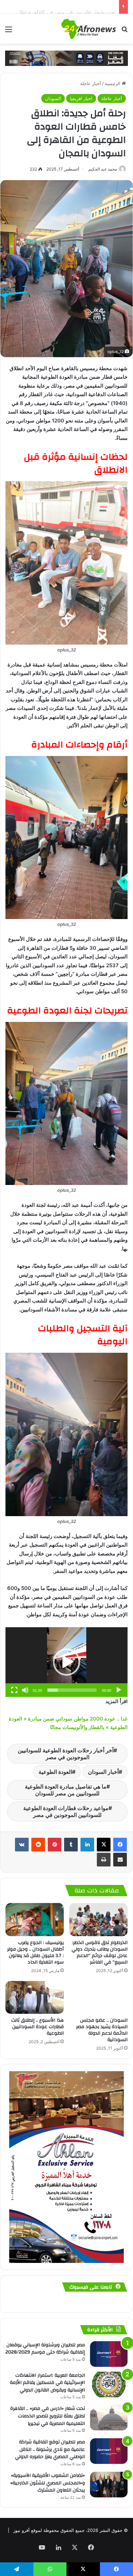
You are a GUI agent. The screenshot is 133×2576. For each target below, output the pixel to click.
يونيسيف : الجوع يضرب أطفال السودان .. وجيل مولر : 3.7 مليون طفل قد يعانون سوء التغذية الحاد (35, 1952)
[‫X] (104, 1845)
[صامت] (25, 1690)
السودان (53, 98)
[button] (66, 1662)
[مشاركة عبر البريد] (120, 1860)
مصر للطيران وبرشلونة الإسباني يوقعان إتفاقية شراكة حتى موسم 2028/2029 (45, 2349)
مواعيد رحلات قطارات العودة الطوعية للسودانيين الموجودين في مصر (66, 1811)
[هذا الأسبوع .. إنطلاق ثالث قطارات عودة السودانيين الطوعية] (35, 1997)
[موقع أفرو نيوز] (89, 29)
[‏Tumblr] (71, 1845)
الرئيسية (113, 83)
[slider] (72, 1690)
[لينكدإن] (87, 1845)
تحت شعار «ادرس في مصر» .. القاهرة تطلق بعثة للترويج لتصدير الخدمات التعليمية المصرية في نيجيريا (48, 2416)
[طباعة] (104, 1860)
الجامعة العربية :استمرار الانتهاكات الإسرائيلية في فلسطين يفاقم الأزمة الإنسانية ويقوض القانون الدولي (47, 2383)
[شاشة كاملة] (14, 1690)
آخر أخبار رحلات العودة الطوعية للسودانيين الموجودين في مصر (66, 1754)
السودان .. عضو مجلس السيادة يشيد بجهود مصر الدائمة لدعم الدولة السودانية (102, 2030)
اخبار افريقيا (81, 98)
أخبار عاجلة (91, 83)
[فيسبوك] (120, 1845)
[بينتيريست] (55, 1845)
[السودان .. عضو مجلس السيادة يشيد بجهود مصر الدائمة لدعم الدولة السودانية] (98, 1997)
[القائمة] (9, 32)
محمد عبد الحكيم (103, 169)
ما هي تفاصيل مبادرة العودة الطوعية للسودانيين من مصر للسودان (66, 1790)
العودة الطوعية (55, 1772)
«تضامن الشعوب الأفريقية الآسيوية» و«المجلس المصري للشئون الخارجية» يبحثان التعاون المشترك (48, 2483)
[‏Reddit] (38, 1845)
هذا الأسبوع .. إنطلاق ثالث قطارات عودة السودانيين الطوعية (38, 2027)
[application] (66, 1662)
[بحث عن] (124, 32)
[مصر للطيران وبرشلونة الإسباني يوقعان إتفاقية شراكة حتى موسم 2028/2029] (109, 2354)
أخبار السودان (103, 1772)
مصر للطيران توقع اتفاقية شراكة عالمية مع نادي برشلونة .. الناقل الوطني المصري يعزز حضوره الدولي (50, 2449)
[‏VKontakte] (22, 1845)
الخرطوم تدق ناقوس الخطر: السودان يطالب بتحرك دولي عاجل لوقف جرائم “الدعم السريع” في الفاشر (100, 1952)
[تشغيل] (119, 1690)
